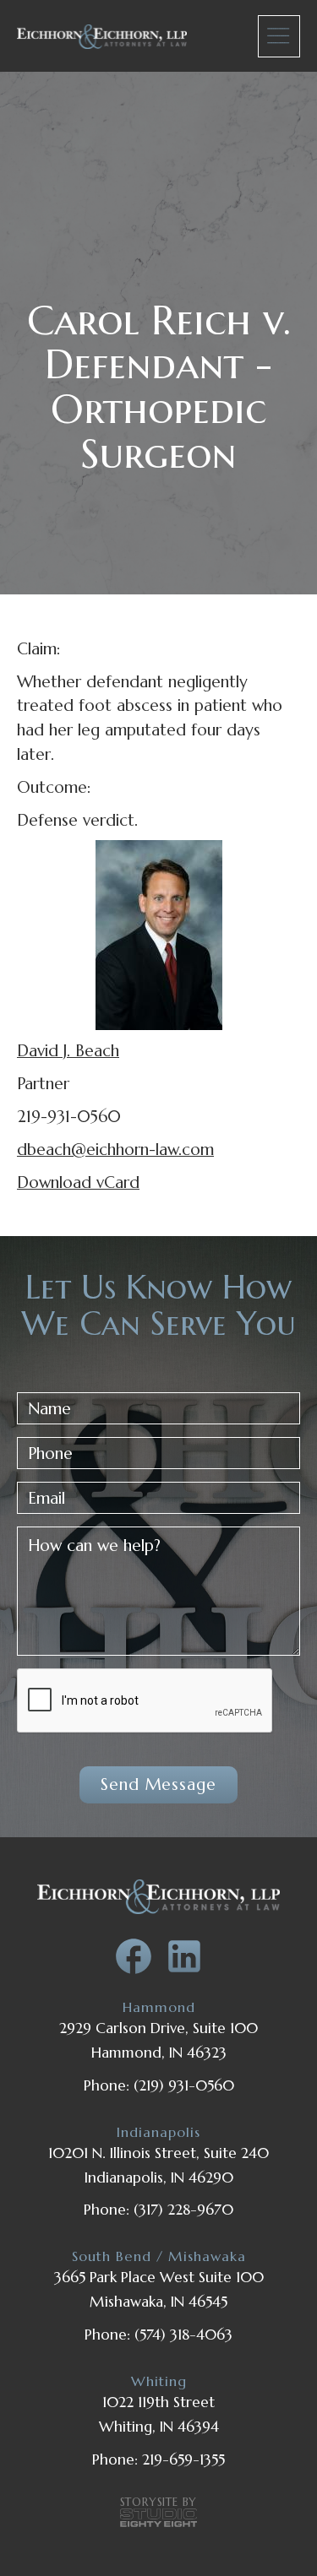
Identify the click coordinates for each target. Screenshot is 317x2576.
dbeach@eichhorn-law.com (115, 1149)
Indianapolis (158, 2132)
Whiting (159, 2381)
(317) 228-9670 (183, 2210)
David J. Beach (68, 1050)
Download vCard (78, 1182)
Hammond (159, 2007)
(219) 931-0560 (184, 2085)
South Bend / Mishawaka (159, 2256)
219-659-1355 (183, 2459)
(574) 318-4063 (183, 2335)
